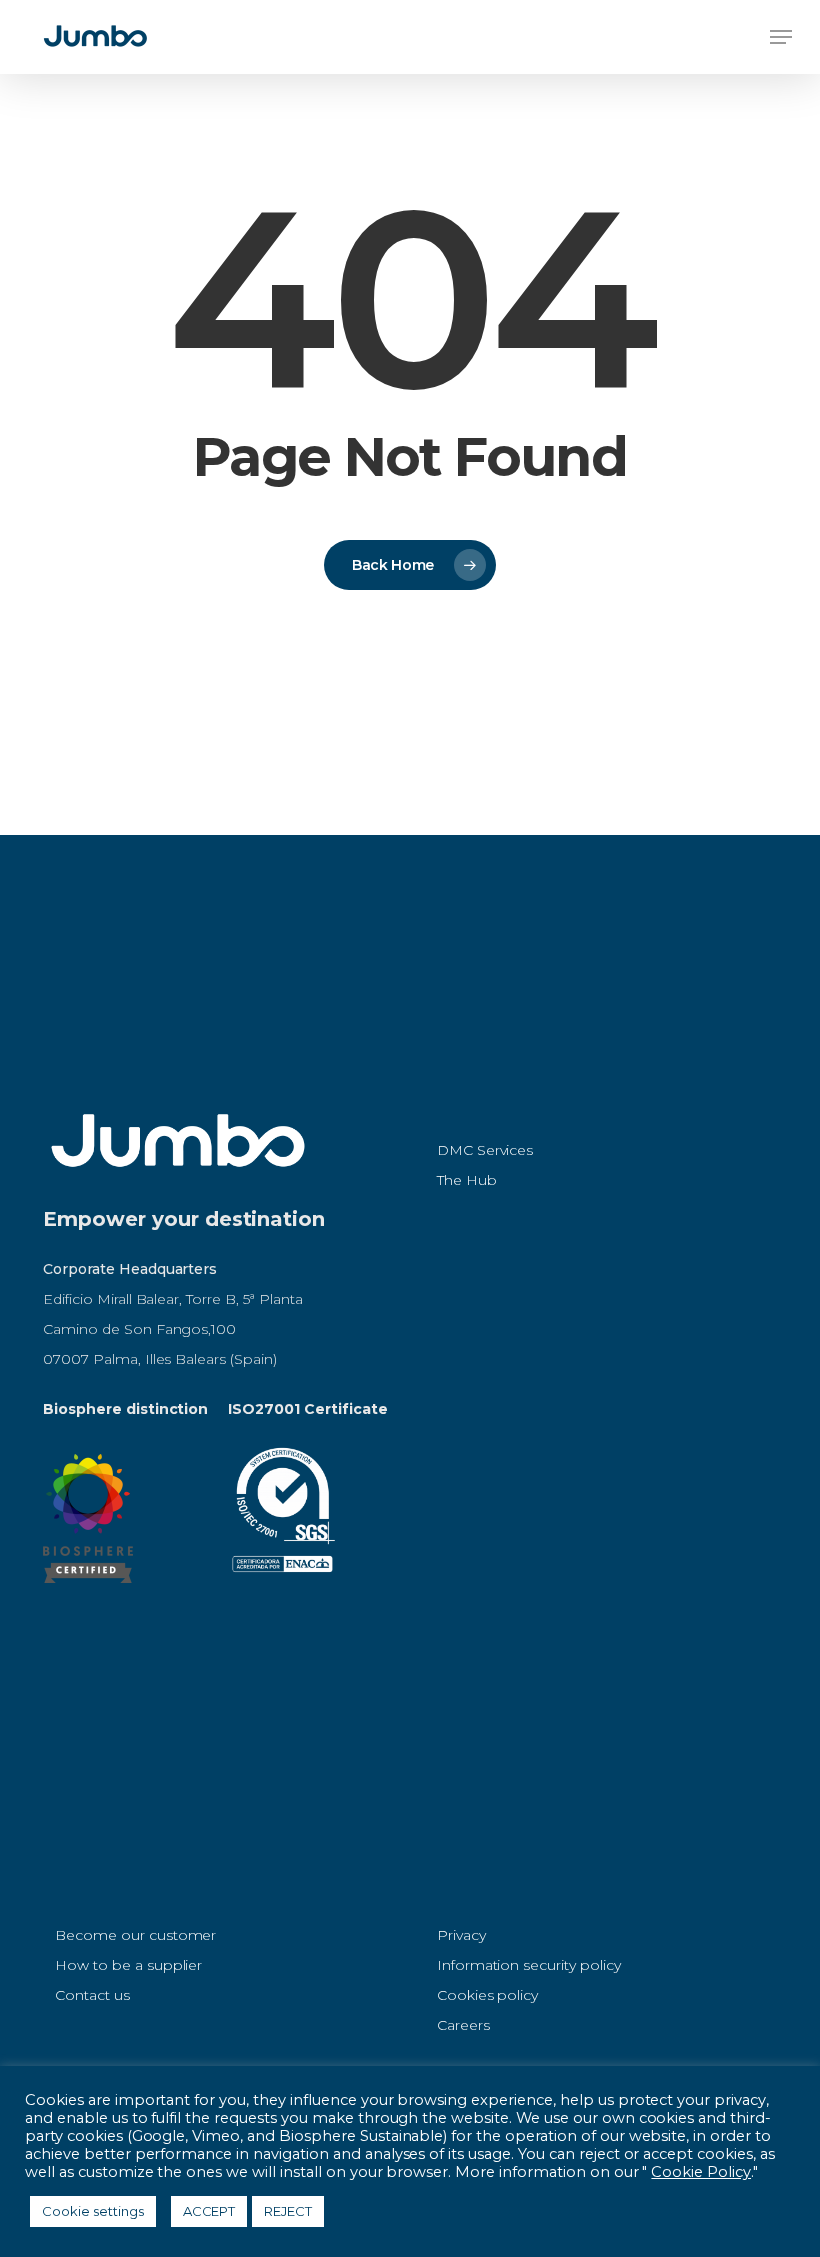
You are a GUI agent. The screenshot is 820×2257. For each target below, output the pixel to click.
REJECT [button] (288, 2211)
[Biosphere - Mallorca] (88, 1593)
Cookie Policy (701, 2172)
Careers (463, 2025)
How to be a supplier (128, 1965)
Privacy (461, 1935)
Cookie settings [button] (93, 2211)
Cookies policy (488, 1995)
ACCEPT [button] (209, 2211)
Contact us (92, 1995)
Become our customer (135, 1935)
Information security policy (529, 1965)
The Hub (467, 1180)
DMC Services (485, 1150)
